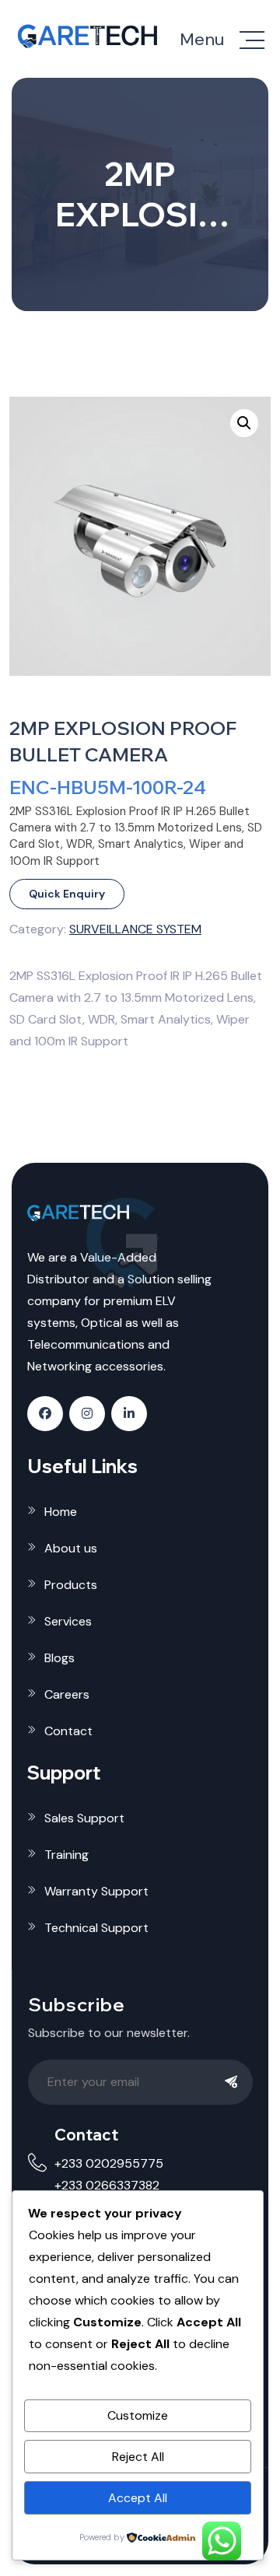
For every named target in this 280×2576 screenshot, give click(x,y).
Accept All (138, 2498)
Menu (202, 39)
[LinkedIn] (129, 1414)
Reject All (138, 2457)
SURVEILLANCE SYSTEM (135, 929)
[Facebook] (45, 1414)
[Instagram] (87, 1414)
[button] (244, 423)
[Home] (89, 37)
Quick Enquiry (67, 894)
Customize (138, 2415)
